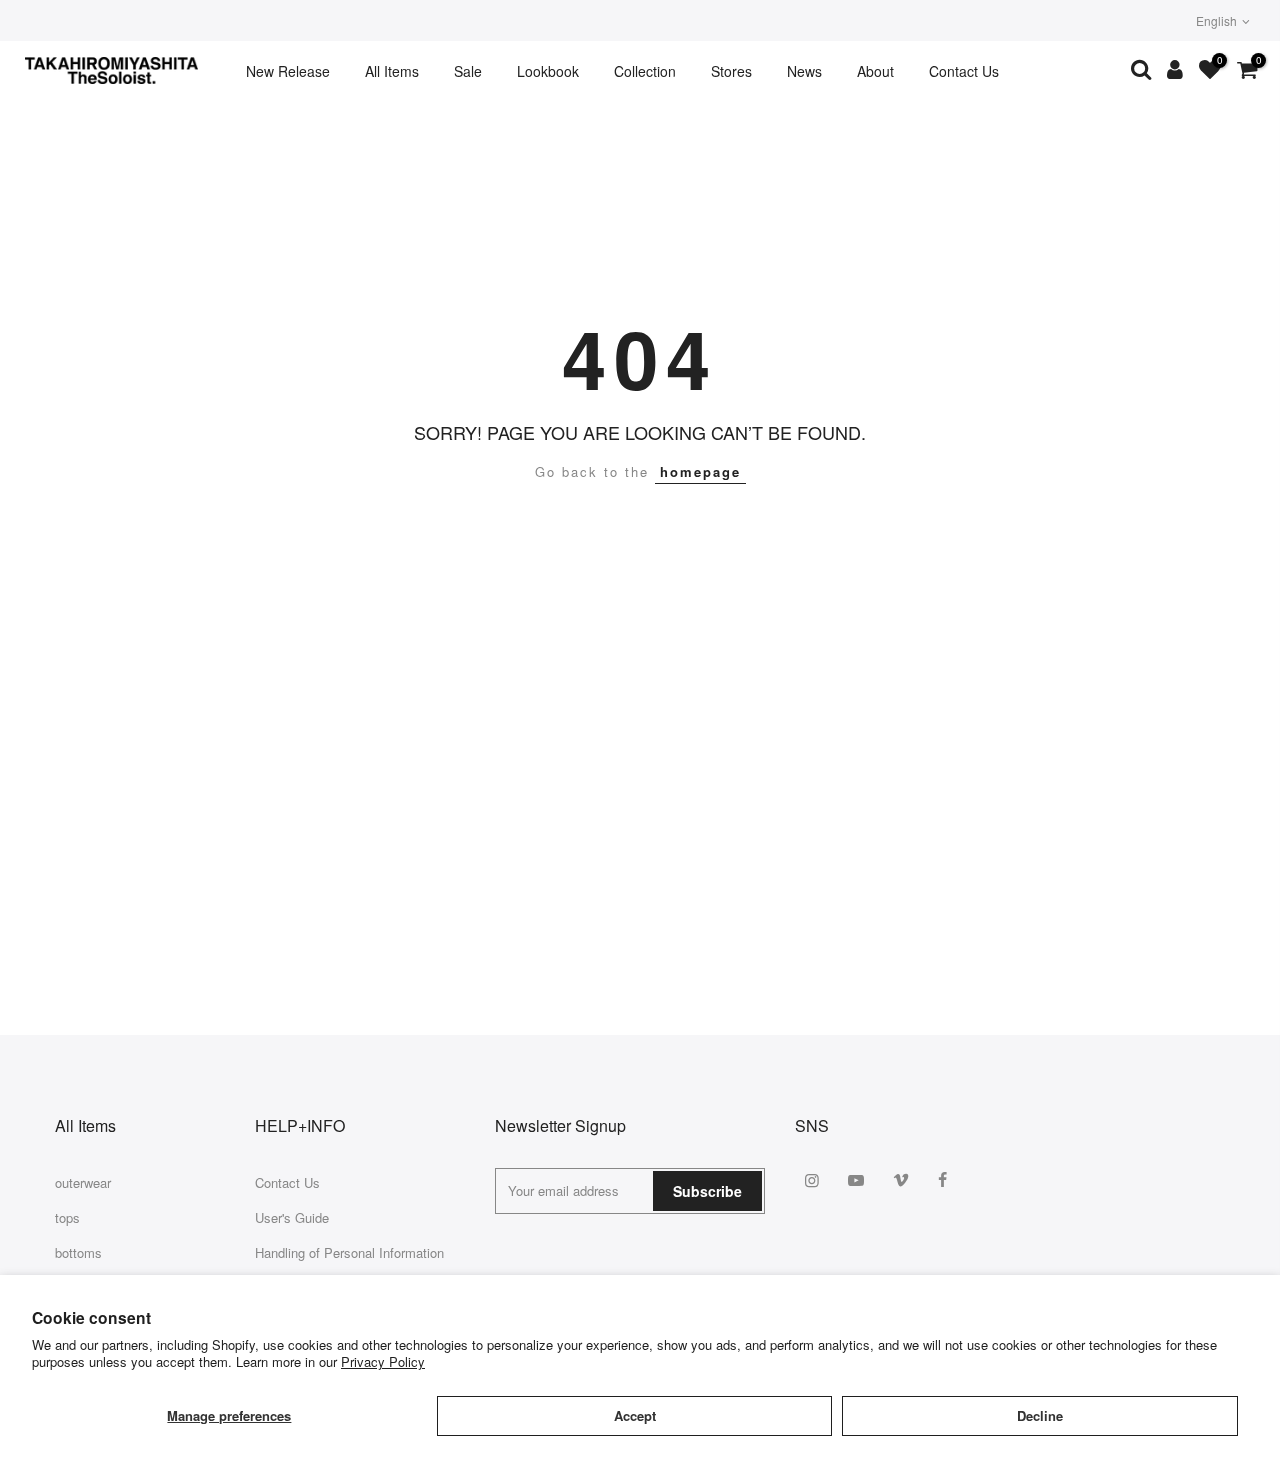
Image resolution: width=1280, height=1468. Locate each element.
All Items (392, 71)
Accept (635, 1415)
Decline (1040, 1415)
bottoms (78, 1252)
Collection (645, 71)
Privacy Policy (383, 1361)
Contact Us (964, 71)
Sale (468, 71)
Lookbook (548, 71)
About (875, 71)
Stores (731, 71)
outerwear (83, 1182)
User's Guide (292, 1217)
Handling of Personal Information (349, 1252)
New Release (288, 71)
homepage (700, 471)
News (804, 71)
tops (67, 1217)
